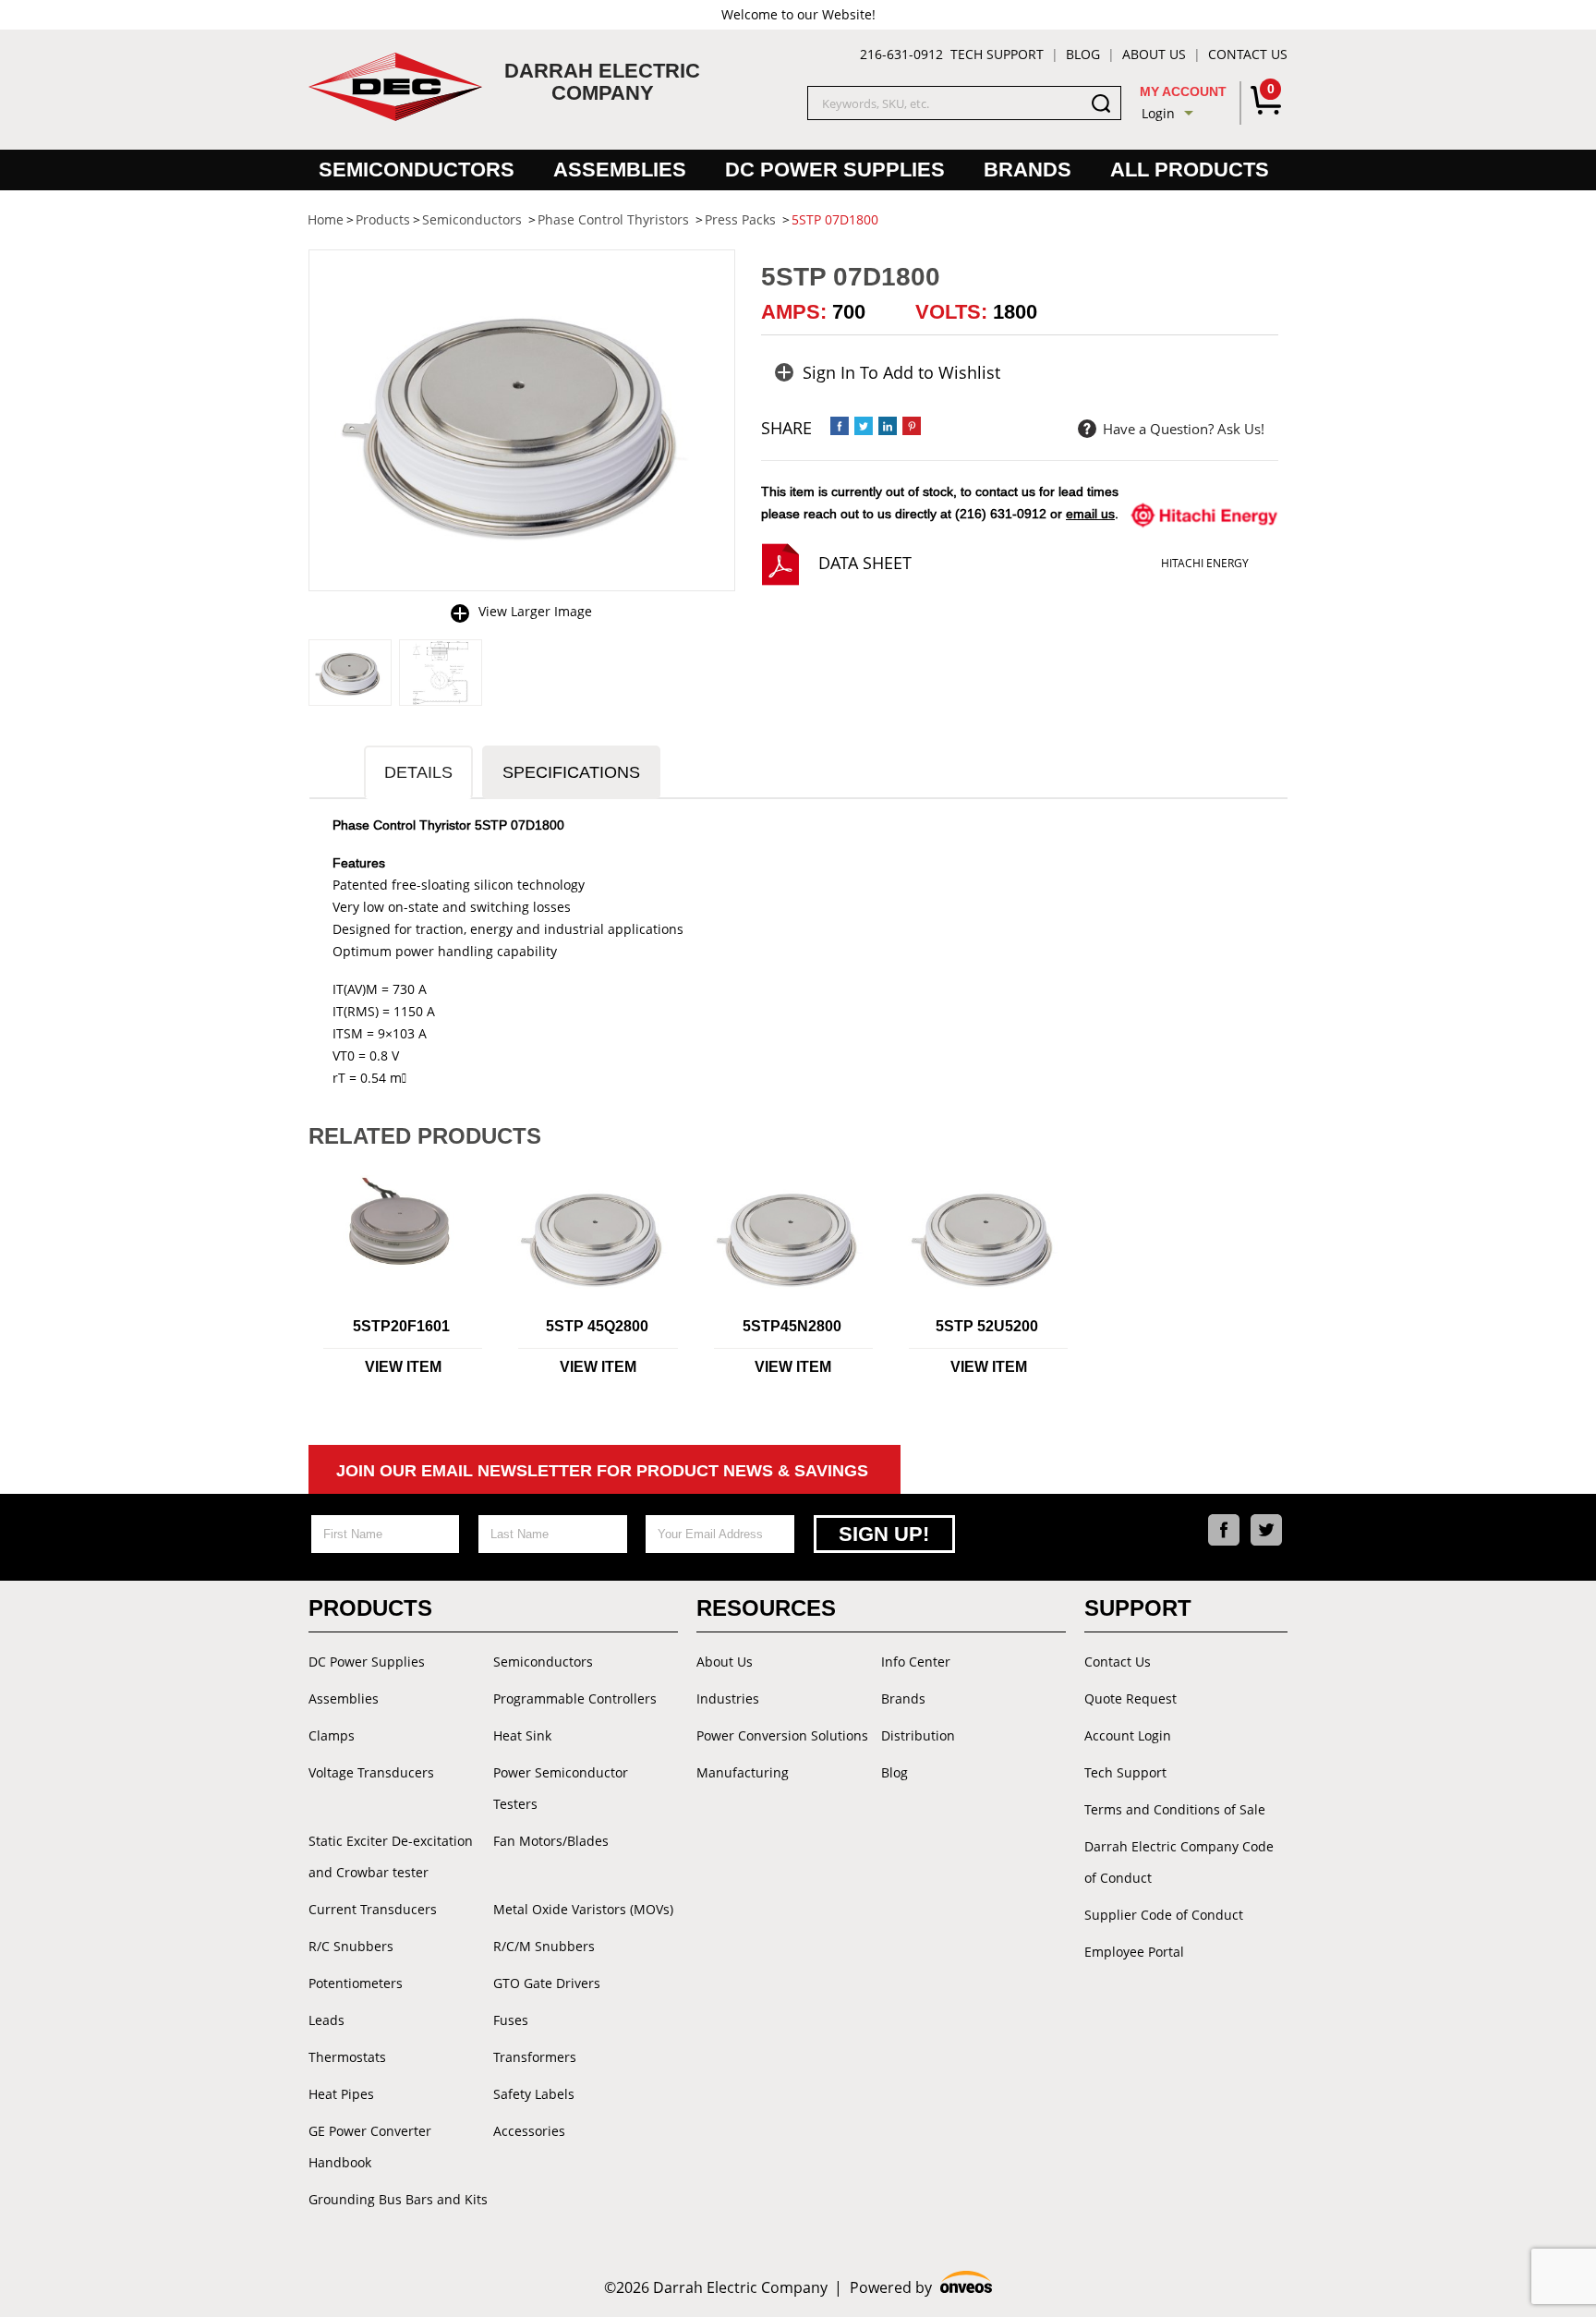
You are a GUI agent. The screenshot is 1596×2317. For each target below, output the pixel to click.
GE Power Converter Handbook (370, 2147)
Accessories (529, 2131)
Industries (728, 1698)
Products (370, 1608)
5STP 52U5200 (987, 1326)
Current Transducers (373, 1909)
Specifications (571, 772)
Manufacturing (743, 1772)
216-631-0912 (901, 54)
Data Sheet (865, 563)
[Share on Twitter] (864, 426)
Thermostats (347, 2057)
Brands (1028, 170)
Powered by (921, 2288)
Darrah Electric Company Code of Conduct (1179, 1862)
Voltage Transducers (371, 1772)
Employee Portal (1134, 1952)
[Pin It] (912, 426)
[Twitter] (1266, 1530)
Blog (1083, 54)
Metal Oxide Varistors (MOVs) (583, 1909)
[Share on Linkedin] (888, 426)
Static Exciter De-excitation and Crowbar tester (391, 1856)
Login (1158, 113)
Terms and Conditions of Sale (1175, 1809)
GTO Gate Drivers (547, 1983)
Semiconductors (417, 170)
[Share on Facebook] (840, 426)
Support (1138, 1608)
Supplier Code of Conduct (1164, 1915)
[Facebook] (1224, 1530)
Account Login (1128, 1735)
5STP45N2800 (792, 1326)
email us (1090, 514)
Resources (766, 1608)
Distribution (918, 1735)
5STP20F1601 (401, 1326)
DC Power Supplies (835, 170)
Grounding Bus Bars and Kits (398, 2199)
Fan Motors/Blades (551, 1841)
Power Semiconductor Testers (561, 1788)
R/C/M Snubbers (544, 1946)
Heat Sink (522, 1735)
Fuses (511, 2020)
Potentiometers (356, 1983)
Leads (326, 2020)
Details (418, 772)
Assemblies (620, 170)
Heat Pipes (341, 2094)
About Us (1154, 54)
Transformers (535, 2057)
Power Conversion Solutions (782, 1735)
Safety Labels (534, 2094)
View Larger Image (535, 611)
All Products (1190, 170)
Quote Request (1130, 1698)
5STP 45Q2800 (597, 1326)
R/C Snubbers (351, 1946)
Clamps (332, 1735)
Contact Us (1248, 54)
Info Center (916, 1662)
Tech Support (997, 54)
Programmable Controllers (575, 1698)
